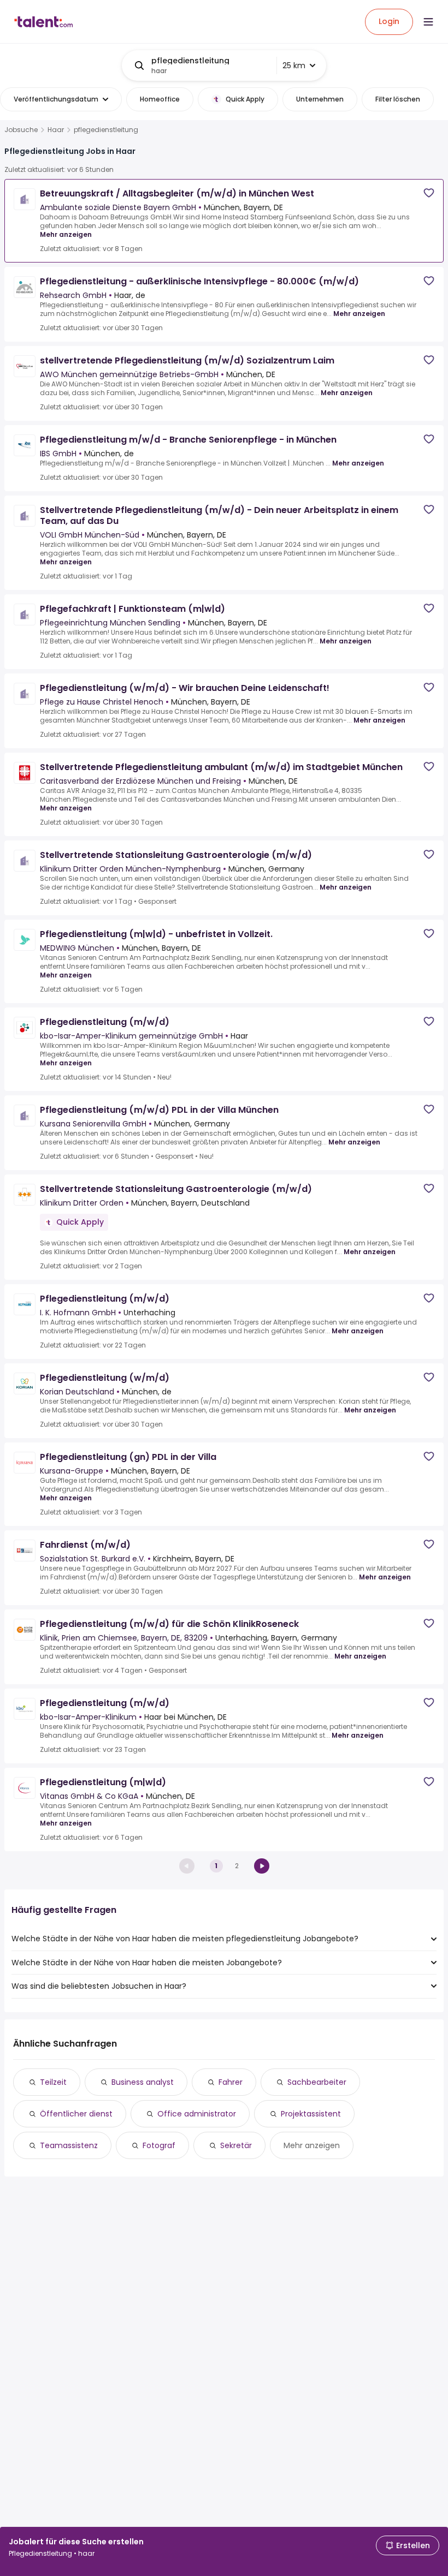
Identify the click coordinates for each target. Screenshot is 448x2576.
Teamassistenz (69, 2145)
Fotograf (159, 2145)
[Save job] (429, 193)
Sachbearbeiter (317, 2082)
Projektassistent (311, 2114)
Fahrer (231, 2082)
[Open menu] (428, 22)
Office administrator (197, 2114)
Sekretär (236, 2145)
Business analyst (143, 2082)
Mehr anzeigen (66, 234)
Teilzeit (53, 2082)
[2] (262, 1866)
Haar (56, 130)
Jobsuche (21, 130)
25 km (294, 65)
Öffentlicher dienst (76, 2114)
